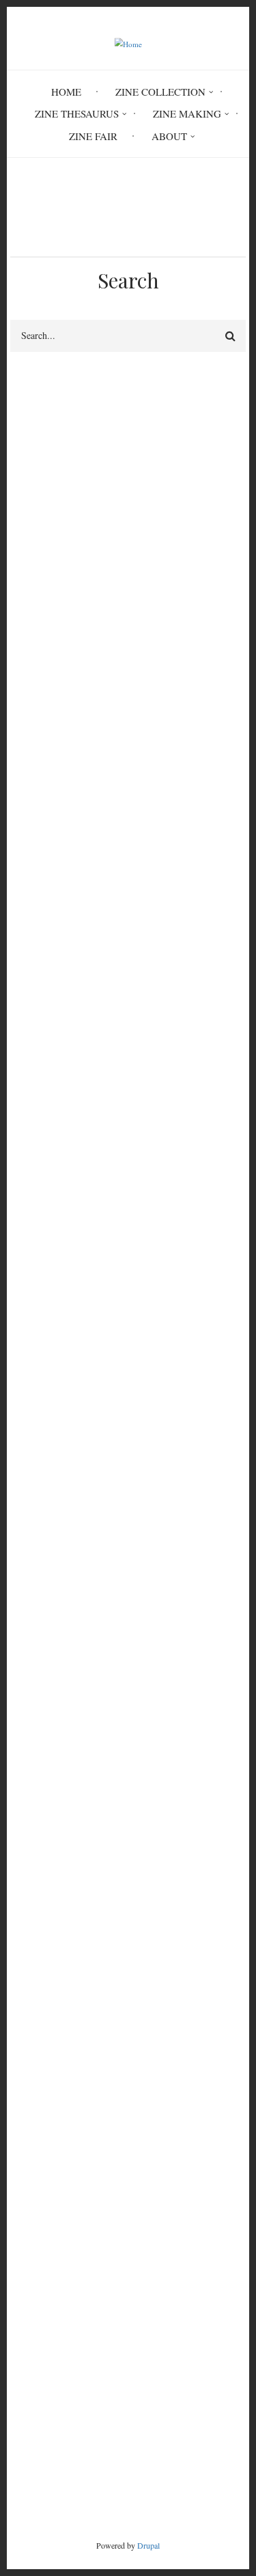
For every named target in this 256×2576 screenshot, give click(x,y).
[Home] (128, 43)
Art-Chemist (36, 2113)
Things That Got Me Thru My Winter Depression (114, 2145)
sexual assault (125, 1618)
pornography (167, 1595)
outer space (40, 1301)
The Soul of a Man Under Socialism (86, 2178)
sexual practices (44, 560)
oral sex (32, 1004)
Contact (128, 2436)
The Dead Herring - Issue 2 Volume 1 (90, 2129)
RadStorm (128, 2459)
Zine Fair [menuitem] (93, 136)
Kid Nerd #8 (37, 2227)
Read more (63, 1067)
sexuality (189, 1278)
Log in (38, 1935)
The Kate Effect (43, 2195)
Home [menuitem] (66, 92)
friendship (147, 1004)
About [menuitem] (169, 136)
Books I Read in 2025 (57, 2244)
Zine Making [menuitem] (187, 113)
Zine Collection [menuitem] (160, 92)
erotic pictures (46, 1278)
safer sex (96, 1595)
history (110, 1255)
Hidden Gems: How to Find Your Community (107, 2211)
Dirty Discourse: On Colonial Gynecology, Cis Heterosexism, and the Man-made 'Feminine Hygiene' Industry (124, 2080)
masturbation (43, 1618)
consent (196, 1618)
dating (87, 1004)
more (211, 2271)
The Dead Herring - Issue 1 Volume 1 (90, 2162)
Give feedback (41, 448)
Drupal (148, 2545)
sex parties (123, 1278)
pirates (163, 1255)
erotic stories (43, 1255)
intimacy (34, 1595)
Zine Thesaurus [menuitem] (77, 113)
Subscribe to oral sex (16, 1769)
